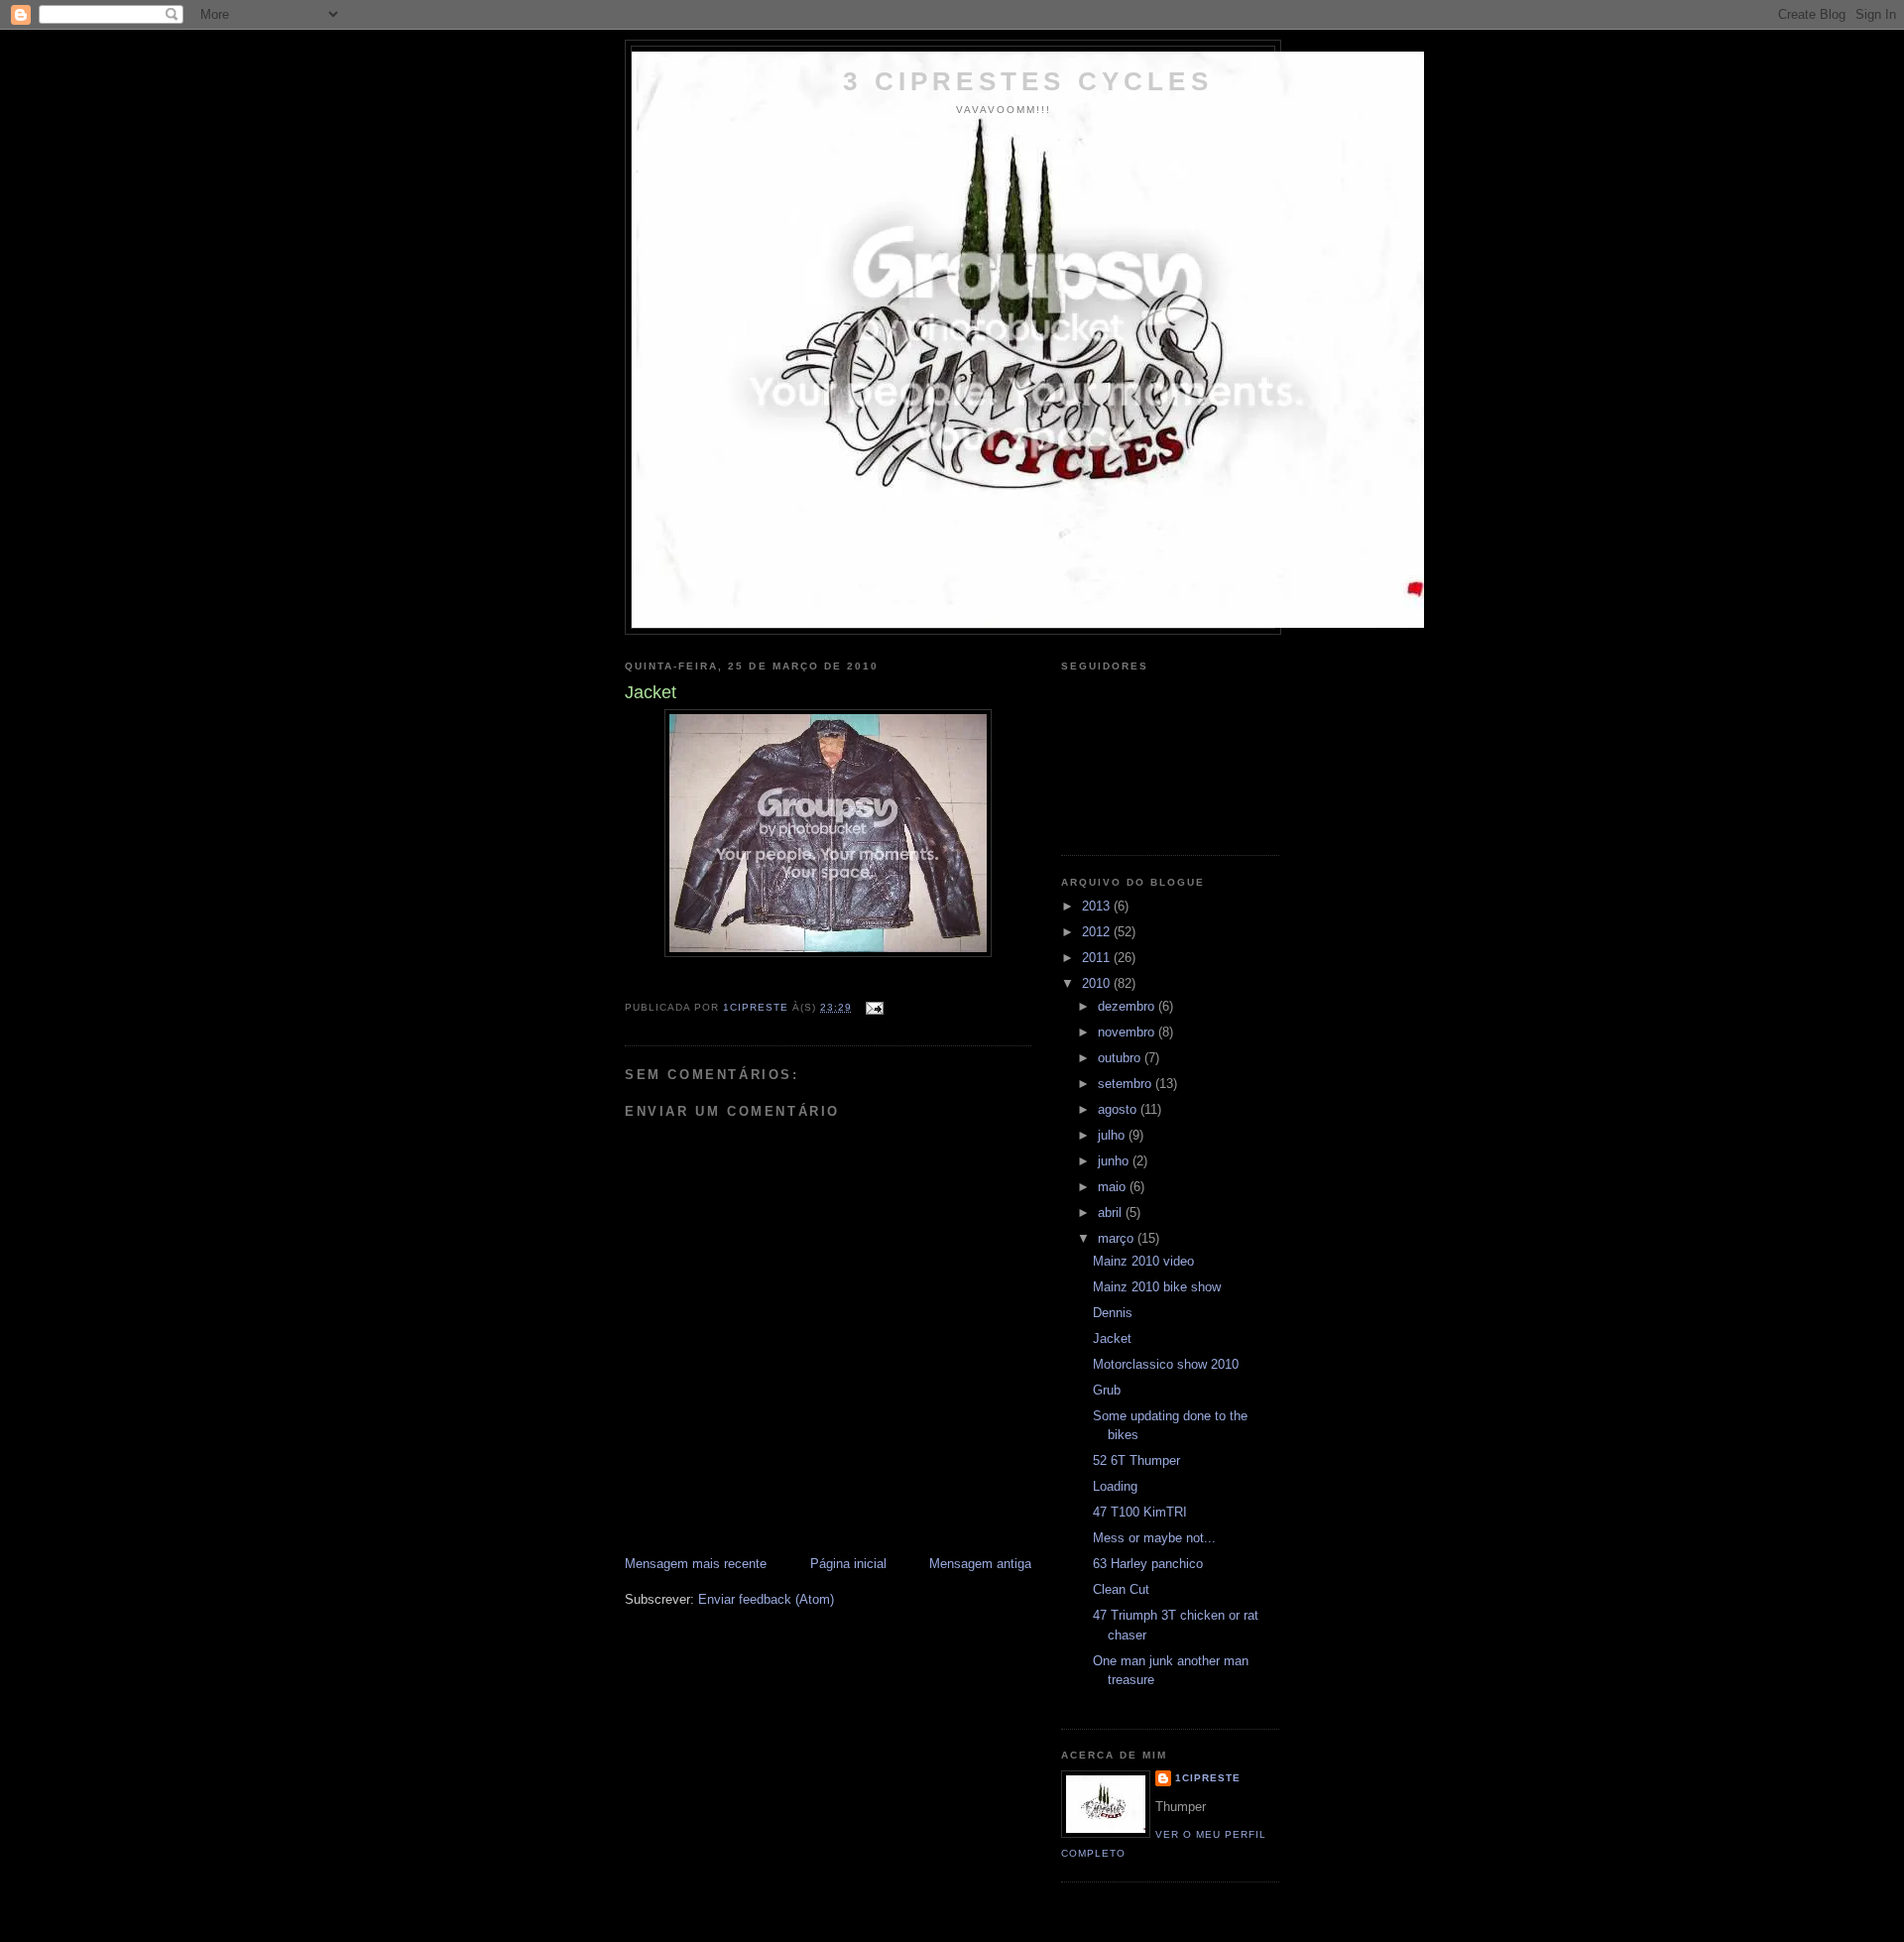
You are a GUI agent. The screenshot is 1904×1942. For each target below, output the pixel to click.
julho (1113, 1135)
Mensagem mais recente (696, 1564)
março (1118, 1238)
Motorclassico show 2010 (1166, 1364)
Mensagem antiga (980, 1564)
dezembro (1128, 1006)
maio (1114, 1187)
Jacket (1112, 1338)
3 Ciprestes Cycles (1028, 81)
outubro (1121, 1058)
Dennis (1113, 1313)
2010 (1098, 983)
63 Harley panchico (1148, 1564)
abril (1112, 1213)
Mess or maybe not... (1154, 1538)
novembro (1128, 1032)
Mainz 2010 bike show (1157, 1287)
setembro (1127, 1084)
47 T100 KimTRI (1140, 1512)
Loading (1115, 1486)
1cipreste (1208, 1778)
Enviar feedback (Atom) (766, 1599)
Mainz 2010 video (1143, 1261)
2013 (1098, 906)
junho (1115, 1161)
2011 (1098, 958)
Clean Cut (1121, 1589)
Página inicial (848, 1564)
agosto (1119, 1109)
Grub (1107, 1390)
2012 (1098, 932)
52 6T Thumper (1136, 1460)
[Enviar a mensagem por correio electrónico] (874, 1007)
